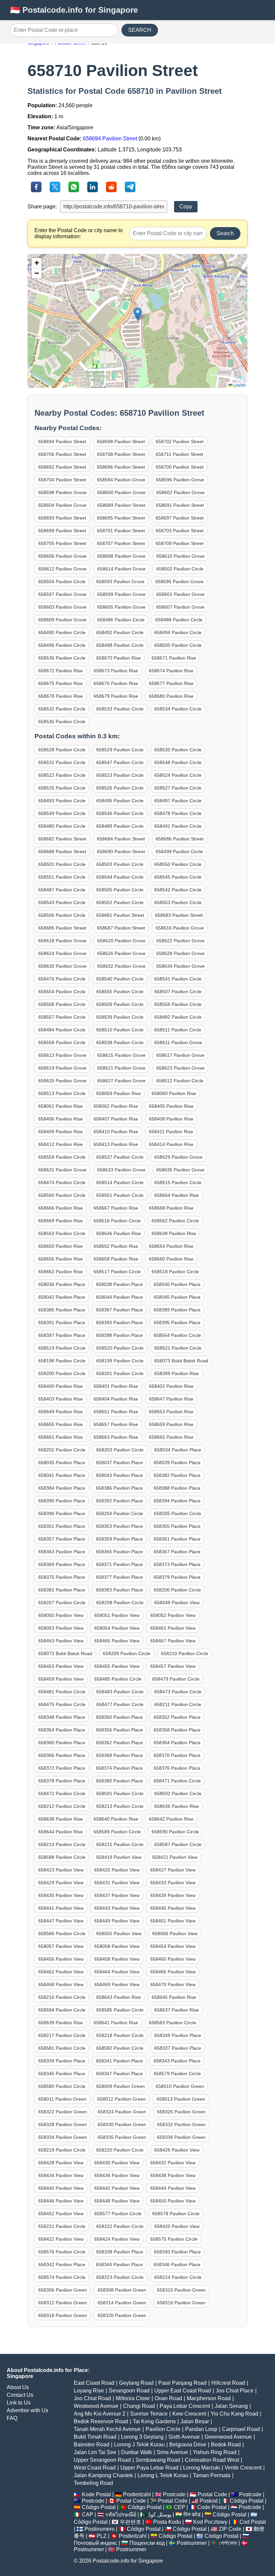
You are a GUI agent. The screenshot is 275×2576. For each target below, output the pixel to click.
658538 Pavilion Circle (120, 1042)
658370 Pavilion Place (177, 1755)
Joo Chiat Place (235, 2391)
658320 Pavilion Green (122, 2315)
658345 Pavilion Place (62, 2074)
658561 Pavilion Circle (120, 1195)
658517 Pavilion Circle (117, 1272)
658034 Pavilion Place (178, 1450)
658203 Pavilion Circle (120, 1450)
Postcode (174, 2494)
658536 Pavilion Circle (62, 658)
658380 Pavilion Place (119, 1781)
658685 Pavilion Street (62, 928)
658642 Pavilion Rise (171, 1819)
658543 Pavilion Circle (62, 902)
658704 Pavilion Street (62, 480)
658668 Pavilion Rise (171, 1208)
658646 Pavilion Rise (119, 1233)
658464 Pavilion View (117, 1972)
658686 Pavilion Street (180, 839)
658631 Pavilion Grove (62, 1170)
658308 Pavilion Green (122, 2290)
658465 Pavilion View (117, 1641)
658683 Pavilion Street (179, 915)
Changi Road (139, 2406)
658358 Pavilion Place (177, 1730)
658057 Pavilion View (61, 1946)
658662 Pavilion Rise (61, 1272)
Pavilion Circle (163, 2429)
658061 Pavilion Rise (61, 1106)
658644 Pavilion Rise (61, 1832)
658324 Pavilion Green (122, 2112)
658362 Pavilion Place (119, 1743)
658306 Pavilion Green (63, 2290)
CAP (88, 2515)
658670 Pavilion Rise (119, 658)
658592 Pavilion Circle (178, 1793)
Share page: (42, 207)
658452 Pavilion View (61, 2214)
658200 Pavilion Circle (62, 1373)
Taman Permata (212, 2475)
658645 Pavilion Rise (174, 1997)
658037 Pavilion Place (119, 1463)
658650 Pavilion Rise (61, 1246)
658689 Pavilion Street (121, 505)
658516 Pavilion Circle (117, 1221)
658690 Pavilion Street (121, 852)
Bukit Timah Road (95, 2437)
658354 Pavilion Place (62, 1730)
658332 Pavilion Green (181, 2124)
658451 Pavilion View (173, 1921)
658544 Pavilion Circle (120, 877)
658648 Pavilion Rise (174, 1233)
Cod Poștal (253, 2522)
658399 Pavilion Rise (177, 1373)
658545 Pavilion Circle (178, 877)
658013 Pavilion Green (181, 2099)
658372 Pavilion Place (62, 1768)
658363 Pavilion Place (62, 1552)
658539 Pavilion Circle (120, 1017)
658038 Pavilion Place (119, 1284)
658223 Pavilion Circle (120, 2277)
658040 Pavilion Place (177, 1284)
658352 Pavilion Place (177, 1717)
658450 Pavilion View (173, 2201)
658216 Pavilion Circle (62, 1997)
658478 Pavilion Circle (178, 813)
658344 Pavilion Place (119, 2264)
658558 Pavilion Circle (62, 1042)
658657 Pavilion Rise (116, 1424)
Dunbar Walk (136, 2452)
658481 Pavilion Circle (62, 1692)
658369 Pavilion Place (62, 1564)
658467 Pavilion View (173, 1641)
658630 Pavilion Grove (62, 966)
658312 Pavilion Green (63, 2303)
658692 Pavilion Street (62, 467)
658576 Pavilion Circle (62, 2252)
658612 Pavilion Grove (62, 569)
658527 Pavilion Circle (178, 788)
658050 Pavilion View (61, 1615)
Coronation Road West (212, 2460)
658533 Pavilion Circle (120, 709)
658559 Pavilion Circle (62, 1157)
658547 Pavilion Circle (120, 762)
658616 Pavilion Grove (180, 928)
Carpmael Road (241, 2429)
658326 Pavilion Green (181, 2112)
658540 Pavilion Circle (120, 979)
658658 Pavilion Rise (116, 1259)
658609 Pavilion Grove (62, 620)
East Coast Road (94, 2383)
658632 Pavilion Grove (121, 966)
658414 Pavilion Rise (171, 1144)
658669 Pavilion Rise (61, 1221)
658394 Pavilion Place (177, 1501)
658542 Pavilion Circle (178, 890)
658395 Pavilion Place (177, 1323)
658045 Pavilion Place (177, 1297)
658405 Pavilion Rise (171, 1106)
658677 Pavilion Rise (171, 683)
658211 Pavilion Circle (178, 1704)
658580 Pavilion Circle (62, 2086)
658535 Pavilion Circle (62, 722)
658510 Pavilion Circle (120, 1030)
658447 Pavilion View (61, 1921)
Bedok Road (226, 2445)
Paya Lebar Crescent (185, 2406)
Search (225, 233)
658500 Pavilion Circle (178, 645)
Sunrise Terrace (149, 2414)
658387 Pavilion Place (119, 1310)
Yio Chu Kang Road (234, 2414)
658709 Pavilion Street (180, 543)
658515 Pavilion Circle (178, 1182)
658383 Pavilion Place (119, 1590)
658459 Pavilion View (61, 1679)
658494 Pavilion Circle (178, 632)
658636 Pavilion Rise (177, 1806)
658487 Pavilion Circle (62, 890)
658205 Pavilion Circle (178, 1513)
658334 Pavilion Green (63, 2137)
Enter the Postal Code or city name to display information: (79, 233)
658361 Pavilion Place (177, 1539)
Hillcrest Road (228, 2383)
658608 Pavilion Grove (121, 556)
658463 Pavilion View (61, 1641)
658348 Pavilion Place (62, 1717)
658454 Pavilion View (173, 1946)
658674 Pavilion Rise (171, 671)
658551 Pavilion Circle (62, 877)
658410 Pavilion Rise (116, 1132)
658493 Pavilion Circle (62, 801)
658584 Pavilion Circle (62, 2010)
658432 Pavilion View (173, 2163)
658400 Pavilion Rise (61, 1386)
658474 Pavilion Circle (62, 1182)
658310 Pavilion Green (181, 2290)
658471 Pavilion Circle (177, 1781)
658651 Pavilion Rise (116, 1412)
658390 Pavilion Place (62, 1501)
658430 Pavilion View (117, 2163)
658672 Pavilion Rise (61, 671)
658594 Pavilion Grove (121, 480)
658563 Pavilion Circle (62, 1233)
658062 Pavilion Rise (116, 1106)
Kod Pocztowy (210, 2522)
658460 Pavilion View (173, 1959)
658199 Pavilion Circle (120, 1361)
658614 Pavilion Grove (121, 569)
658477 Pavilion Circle (120, 1704)
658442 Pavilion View (117, 2188)
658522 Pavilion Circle (62, 775)
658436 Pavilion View (117, 2175)
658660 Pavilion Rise (171, 1259)
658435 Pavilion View (61, 1895)
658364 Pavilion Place (177, 1743)
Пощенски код (147, 2543)
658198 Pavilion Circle (62, 1361)
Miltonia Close (133, 2398)
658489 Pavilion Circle (120, 826)
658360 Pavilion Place (62, 1743)
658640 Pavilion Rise (116, 1819)
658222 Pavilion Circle (120, 2226)
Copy (186, 207)
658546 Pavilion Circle (120, 813)
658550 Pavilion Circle (178, 864)
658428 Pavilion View (61, 2163)
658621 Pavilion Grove (121, 1068)
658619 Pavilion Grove (62, 1068)
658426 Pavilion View (177, 2150)
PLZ (102, 2536)
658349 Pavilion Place (178, 2035)
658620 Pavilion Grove (121, 941)
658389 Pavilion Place (177, 1310)
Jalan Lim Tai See (95, 2452)
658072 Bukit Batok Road (65, 1653)
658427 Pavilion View (173, 1870)
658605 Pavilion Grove (121, 607)
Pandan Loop (201, 2429)
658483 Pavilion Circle (120, 1692)
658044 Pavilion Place (119, 1297)
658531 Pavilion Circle (62, 762)
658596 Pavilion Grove (180, 480)
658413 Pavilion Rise (116, 1144)
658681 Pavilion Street (120, 915)
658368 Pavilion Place (119, 1755)
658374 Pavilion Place (119, 1768)
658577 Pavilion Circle (118, 2214)
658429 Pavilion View (61, 1883)
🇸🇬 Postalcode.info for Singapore (74, 10)
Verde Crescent (243, 2468)
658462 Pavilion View (61, 1972)
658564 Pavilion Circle (177, 1335)
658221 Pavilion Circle (62, 2226)
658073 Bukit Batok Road (181, 1361)
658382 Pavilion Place (177, 1475)
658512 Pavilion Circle (180, 1081)
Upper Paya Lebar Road (149, 2468)
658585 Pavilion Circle (120, 2010)
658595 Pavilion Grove (179, 582)
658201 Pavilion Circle (120, 1373)
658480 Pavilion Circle (62, 826)
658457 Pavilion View (173, 1666)
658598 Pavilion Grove (62, 492)
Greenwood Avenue (228, 2437)
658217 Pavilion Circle (62, 2035)
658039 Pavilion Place (177, 1463)
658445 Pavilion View (173, 1908)
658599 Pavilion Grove (121, 594)
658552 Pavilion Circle (120, 902)
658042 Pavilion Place (62, 1297)
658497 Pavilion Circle (178, 801)
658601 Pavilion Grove (180, 594)
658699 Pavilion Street (62, 531)
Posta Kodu (167, 2522)
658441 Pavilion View (61, 1908)
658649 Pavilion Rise (61, 1412)
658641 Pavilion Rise (116, 2023)
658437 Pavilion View (117, 1895)
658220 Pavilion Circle (120, 2150)
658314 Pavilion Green (122, 2303)
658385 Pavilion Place (62, 1310)
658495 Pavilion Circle (120, 801)
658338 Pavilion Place (120, 2252)
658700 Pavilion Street (180, 467)
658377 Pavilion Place (119, 1577)
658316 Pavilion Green (181, 2303)
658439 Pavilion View (173, 1895)
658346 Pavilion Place (177, 2264)
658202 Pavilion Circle (62, 1450)
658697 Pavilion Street (180, 518)
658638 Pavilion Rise (61, 1819)
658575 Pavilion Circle (174, 2239)
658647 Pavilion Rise (171, 1399)
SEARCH (140, 30)
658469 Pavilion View (117, 1984)
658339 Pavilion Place (62, 2061)
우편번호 (130, 2522)
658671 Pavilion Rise (174, 658)
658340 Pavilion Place (177, 2252)
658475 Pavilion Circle (62, 1704)
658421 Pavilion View (175, 1857)
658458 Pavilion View (117, 1959)
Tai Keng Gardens (154, 2421)
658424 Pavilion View (117, 2239)
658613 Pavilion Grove (62, 1055)
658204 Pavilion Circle (120, 1513)
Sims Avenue (172, 2452)
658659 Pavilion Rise (171, 1424)
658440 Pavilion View (61, 2188)
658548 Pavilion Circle (178, 762)
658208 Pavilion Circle (120, 1603)
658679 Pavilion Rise (116, 696)
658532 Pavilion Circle (62, 709)
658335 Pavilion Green (122, 2137)
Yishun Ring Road (215, 2452)
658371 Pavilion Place (119, 1564)
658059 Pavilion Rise (119, 1093)
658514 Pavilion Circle (120, 1182)
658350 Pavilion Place (119, 1717)
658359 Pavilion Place (119, 1539)
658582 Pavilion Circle (120, 2048)
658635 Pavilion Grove (180, 1170)
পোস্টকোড (228, 2543)
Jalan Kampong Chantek (103, 2475)
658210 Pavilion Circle (185, 1653)
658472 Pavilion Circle (62, 1793)
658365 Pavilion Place (119, 1552)
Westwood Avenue (96, 2406)
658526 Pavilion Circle (120, 788)
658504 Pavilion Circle (62, 582)
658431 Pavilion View (117, 1883)
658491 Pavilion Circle (178, 826)
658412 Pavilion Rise (61, 1144)
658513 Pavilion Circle (62, 1093)
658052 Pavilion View (173, 1615)
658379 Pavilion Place (177, 1577)
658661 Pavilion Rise (61, 1437)
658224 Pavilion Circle (178, 2277)
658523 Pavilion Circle (120, 775)
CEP (179, 2507)
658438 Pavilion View (173, 2175)
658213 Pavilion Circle (120, 1806)
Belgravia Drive (188, 2445)
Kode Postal (96, 2494)
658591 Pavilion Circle (120, 1793)
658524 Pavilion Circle (178, 775)
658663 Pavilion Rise (116, 1437)
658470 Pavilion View (173, 1984)
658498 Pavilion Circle (120, 645)
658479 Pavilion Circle (176, 1679)
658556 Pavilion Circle (178, 1004)
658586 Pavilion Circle (62, 1934)
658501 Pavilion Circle (62, 864)
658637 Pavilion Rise (177, 2010)
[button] (138, 314)
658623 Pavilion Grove (180, 1068)
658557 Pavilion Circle (62, 1017)
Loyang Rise (89, 2391)
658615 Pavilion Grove (121, 1055)
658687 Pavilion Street (121, 928)
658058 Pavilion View (117, 1946)
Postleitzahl (137, 2494)
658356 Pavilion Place (119, 1730)
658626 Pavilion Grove (121, 953)
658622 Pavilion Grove (180, 941)
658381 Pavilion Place (62, 1590)
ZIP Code (230, 2529)
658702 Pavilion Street (180, 442)
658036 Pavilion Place (62, 1284)
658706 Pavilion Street (62, 454)
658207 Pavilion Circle (62, 1603)
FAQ (12, 2418)
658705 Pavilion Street (62, 543)
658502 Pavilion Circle (180, 569)
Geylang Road (136, 2383)
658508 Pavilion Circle (62, 1004)
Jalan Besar (195, 2421)
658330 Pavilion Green (122, 2124)
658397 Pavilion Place (62, 1335)
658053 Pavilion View (61, 1628)
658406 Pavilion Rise (61, 1119)
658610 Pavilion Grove (180, 556)
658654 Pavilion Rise (171, 1246)
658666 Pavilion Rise (61, 1208)
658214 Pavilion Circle (62, 1844)
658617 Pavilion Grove (180, 1055)
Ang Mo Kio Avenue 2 (100, 2414)
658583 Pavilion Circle (173, 2023)
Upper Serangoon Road (102, 2460)
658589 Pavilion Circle (117, 1832)
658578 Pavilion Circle (176, 2214)
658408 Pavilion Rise (171, 1119)
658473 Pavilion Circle (178, 1692)
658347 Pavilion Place (119, 2074)
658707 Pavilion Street (121, 543)
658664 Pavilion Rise (177, 1195)
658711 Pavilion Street (179, 454)
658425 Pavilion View (117, 1870)
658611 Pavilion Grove (178, 1042)
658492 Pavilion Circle (120, 632)
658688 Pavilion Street (62, 852)
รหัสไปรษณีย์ (121, 2515)
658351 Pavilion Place (62, 1526)
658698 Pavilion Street (121, 442)
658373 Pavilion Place (177, 1564)
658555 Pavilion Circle (120, 992)
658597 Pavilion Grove (62, 594)
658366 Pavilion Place (62, 1755)
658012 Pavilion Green (122, 2099)
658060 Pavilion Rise (174, 1093)
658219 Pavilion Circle (62, 2150)
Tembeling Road (93, 2483)
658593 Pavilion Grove (120, 582)
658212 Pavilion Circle (62, 1806)
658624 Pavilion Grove (62, 953)
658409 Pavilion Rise (61, 1132)
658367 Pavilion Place (177, 1552)
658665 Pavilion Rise (171, 1437)
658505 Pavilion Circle (120, 890)
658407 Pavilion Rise (116, 1119)
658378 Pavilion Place (62, 1781)
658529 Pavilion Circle (120, 750)
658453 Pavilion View (61, 1666)
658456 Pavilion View (61, 1959)
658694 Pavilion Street (110, 139)
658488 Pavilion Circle (179, 620)
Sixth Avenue (184, 2437)
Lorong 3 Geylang (142, 2437)
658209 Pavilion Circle (127, 1653)
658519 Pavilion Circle (62, 1348)
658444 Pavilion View (173, 2188)
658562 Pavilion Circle (175, 1221)
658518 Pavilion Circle (175, 1272)
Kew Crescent (189, 2414)
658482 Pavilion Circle (178, 1017)
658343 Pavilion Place (177, 2061)
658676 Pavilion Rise (116, 683)
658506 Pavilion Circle (62, 915)
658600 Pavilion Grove (121, 492)
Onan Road (168, 2398)
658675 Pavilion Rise (61, 683)
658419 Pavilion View (119, 1857)
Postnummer (192, 2543)
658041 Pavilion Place (62, 1475)
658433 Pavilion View (173, 1883)
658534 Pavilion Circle (178, 709)
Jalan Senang (231, 2406)
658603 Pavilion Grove (62, 607)
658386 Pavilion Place (119, 1488)
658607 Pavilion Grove (180, 607)
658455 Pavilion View (117, 1666)
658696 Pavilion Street (121, 467)
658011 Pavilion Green (62, 2099)
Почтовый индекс (96, 2543)
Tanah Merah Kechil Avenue (107, 2429)
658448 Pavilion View (117, 2201)
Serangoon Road (129, 2391)
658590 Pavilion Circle (175, 1832)
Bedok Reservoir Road (101, 2421)
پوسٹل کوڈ (160, 2515)
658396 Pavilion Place (62, 1513)
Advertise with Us (27, 2410)
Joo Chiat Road (92, 2398)
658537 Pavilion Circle (120, 1157)
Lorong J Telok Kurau (139, 2445)
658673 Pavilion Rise (116, 671)
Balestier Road (92, 2445)
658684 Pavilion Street (121, 839)
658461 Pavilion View (173, 1628)
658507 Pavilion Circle (178, 992)
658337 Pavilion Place (178, 2048)
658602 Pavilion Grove (180, 492)
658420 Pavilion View (177, 2226)
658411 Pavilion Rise (171, 1132)
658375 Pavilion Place (62, 1577)
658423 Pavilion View (61, 1870)
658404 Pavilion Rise (116, 1399)
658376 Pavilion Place (177, 1768)
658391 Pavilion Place (62, 1323)
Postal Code (212, 2494)
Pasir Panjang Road (182, 2383)
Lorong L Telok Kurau (163, 2475)
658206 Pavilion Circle (177, 1590)
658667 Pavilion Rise (116, 1208)
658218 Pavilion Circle (120, 2035)
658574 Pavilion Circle (62, 2277)
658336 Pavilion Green (181, 2137)
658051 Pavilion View (117, 1615)
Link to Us (19, 2403)
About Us (18, 2387)
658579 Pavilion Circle (177, 2074)
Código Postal (247, 2501)
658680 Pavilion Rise (171, 696)
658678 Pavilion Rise (61, 696)
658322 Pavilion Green (63, 2112)
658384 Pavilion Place (62, 1488)
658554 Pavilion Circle (62, 992)
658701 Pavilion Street (121, 531)
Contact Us (20, 2395)
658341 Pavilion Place (119, 2061)
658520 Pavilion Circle (120, 1348)
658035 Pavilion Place (62, 1463)
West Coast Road (95, 2468)
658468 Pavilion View (61, 1984)
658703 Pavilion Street (180, 531)
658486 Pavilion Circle (121, 620)
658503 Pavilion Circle (120, 864)
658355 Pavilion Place (177, 1526)
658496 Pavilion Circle (62, 645)
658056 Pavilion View (175, 1934)
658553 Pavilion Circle (178, 902)
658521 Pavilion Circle (178, 1348)
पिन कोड (192, 2515)
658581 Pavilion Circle (62, 2048)
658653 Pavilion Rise (171, 1412)
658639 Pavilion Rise (61, 2023)
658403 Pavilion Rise (61, 1399)
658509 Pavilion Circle (120, 1004)
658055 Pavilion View (119, 1934)
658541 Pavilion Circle (178, 979)
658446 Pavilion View (61, 2201)
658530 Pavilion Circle (178, 750)
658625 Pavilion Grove (62, 1081)
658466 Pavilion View (173, 1972)
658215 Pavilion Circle (120, 1844)
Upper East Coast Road (183, 2391)
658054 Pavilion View (117, 1628)
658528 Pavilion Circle (62, 750)
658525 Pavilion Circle (62, 788)
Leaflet (239, 385)
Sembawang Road (158, 2460)
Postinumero (100, 2529)
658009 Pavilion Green (121, 2086)
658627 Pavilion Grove (121, 1081)
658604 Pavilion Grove (62, 505)
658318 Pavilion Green (63, 2315)
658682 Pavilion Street (62, 839)
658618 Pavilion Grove (62, 941)
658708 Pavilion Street (121, 454)
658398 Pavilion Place (119, 1335)
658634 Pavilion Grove (180, 966)
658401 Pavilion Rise (116, 1386)
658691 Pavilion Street (180, 505)
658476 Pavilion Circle (62, 979)
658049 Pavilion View (177, 1603)
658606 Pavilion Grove (62, 556)
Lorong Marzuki (202, 2468)
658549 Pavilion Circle (62, 813)
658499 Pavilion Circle (179, 852)
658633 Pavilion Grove (121, 1170)
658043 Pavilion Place (119, 1475)
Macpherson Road (209, 2398)
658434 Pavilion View (61, 2175)
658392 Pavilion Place (119, 1501)
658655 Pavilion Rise (61, 1424)
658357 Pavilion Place (62, 1539)
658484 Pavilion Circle (62, 1030)
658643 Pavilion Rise (119, 1997)
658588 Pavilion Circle (62, 1857)
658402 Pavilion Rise (171, 1386)
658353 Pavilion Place (119, 1526)
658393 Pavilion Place (119, 1323)
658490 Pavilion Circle (62, 632)
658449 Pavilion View (117, 1921)
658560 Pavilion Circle (62, 1195)
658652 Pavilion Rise (116, 1246)
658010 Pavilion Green (180, 2086)
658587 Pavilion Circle (178, 1844)
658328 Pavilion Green (63, 2124)
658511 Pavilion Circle (178, 1030)
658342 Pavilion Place (62, 2264)
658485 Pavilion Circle (118, 1679)
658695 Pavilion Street (121, 518)
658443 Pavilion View (117, 1908)
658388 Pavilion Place (177, 1488)
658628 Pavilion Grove (180, 953)
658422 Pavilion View (61, 2239)
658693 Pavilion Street (62, 518)
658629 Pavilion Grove (178, 1157)
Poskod (209, 2501)
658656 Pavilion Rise (61, 1259)
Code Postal (212, 2507)
